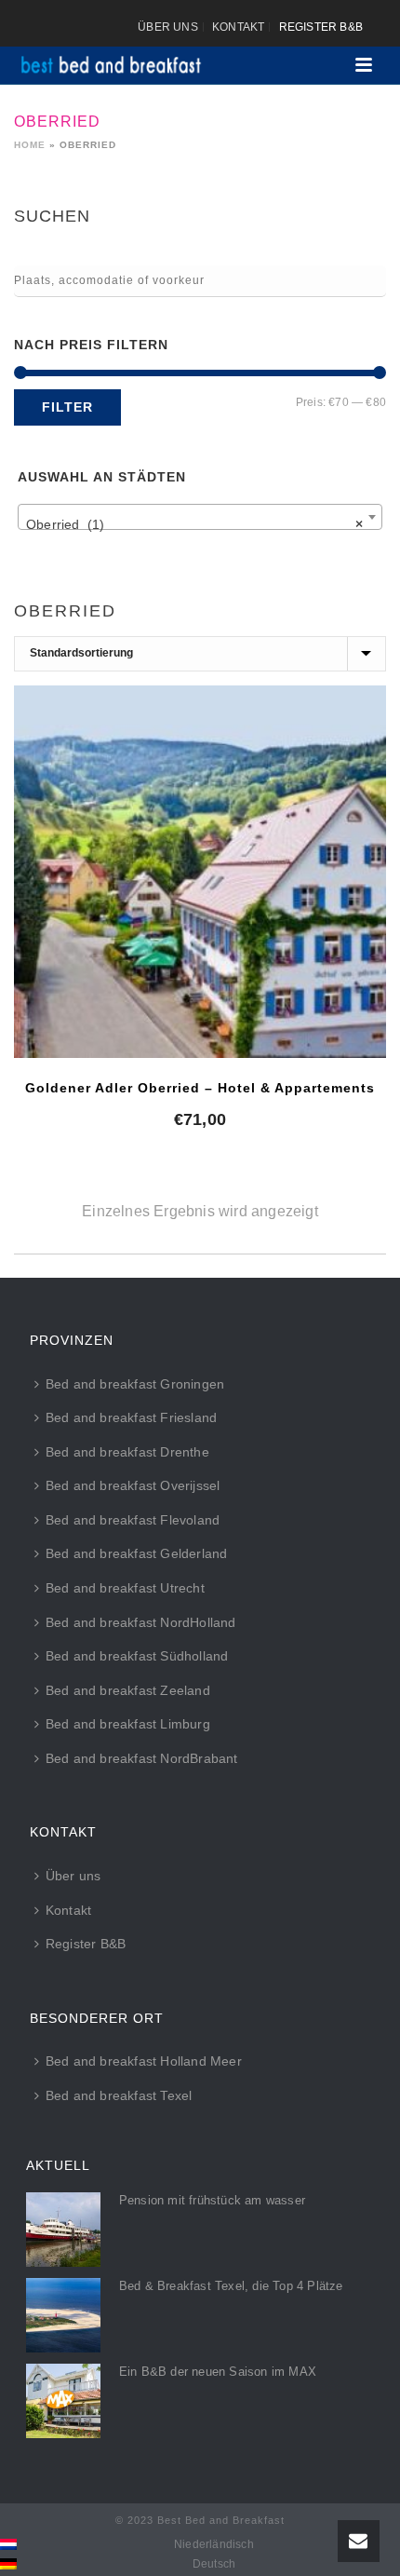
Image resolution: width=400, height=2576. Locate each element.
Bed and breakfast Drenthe (127, 1452)
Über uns (73, 1876)
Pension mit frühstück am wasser (212, 2200)
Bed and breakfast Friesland (131, 1417)
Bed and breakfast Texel (119, 2095)
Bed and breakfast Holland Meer (144, 2061)
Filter (67, 407)
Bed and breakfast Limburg (128, 1724)
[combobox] (200, 517)
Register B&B (86, 1944)
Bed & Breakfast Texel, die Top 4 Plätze (231, 2286)
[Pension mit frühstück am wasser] (63, 2230)
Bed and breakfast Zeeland (128, 1690)
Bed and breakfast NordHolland (141, 1622)
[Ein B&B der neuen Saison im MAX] (63, 2401)
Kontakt (68, 1910)
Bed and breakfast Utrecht (125, 1588)
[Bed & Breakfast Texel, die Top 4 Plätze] (63, 2315)
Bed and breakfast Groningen (135, 1384)
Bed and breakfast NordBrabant (142, 1758)
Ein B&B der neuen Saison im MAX (218, 2372)
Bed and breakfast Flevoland (133, 1520)
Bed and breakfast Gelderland (137, 1553)
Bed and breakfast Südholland (137, 1656)
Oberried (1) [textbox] (194, 524)
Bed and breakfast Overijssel (133, 1485)
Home (30, 145)
